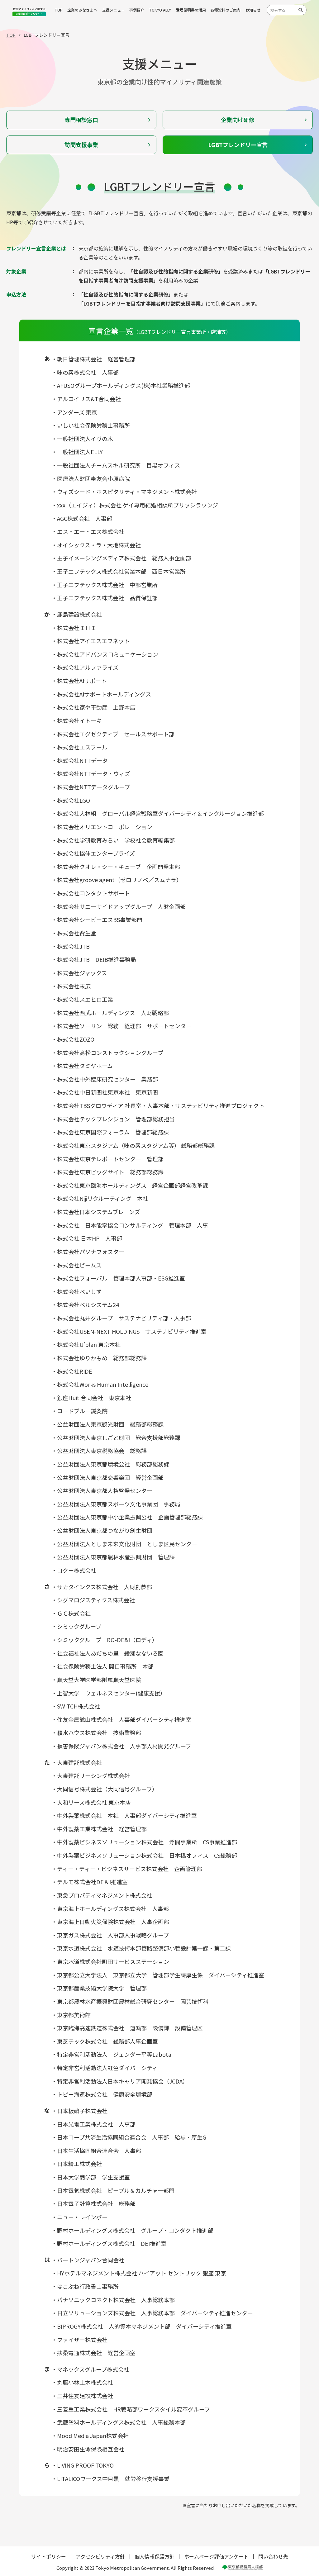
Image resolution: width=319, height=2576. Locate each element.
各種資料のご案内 (226, 10)
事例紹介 (137, 10)
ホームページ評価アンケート (216, 2556)
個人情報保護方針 (155, 2556)
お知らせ (253, 10)
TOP (59, 10)
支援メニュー (113, 10)
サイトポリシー (49, 2556)
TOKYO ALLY (160, 10)
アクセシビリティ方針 (100, 2556)
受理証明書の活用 (191, 10)
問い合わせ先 (273, 2556)
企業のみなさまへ (82, 10)
